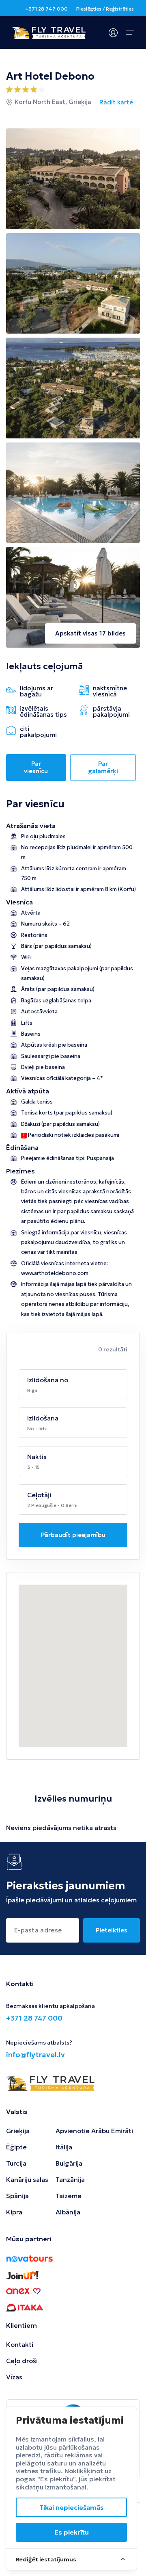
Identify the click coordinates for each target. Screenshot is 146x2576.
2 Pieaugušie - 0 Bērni (52, 1505)
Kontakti (20, 2344)
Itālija (64, 2147)
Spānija (17, 2196)
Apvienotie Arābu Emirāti (94, 2131)
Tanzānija (70, 2179)
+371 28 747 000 (46, 9)
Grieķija (18, 2131)
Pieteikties (112, 1930)
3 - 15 (33, 1467)
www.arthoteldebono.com (55, 1273)
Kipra (14, 2212)
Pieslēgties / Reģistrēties (105, 9)
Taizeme (69, 2196)
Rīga (32, 1390)
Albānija (68, 2212)
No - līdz (37, 1428)
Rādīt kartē (116, 102)
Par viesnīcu (36, 767)
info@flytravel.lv (35, 2055)
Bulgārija (69, 2163)
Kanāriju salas (27, 2179)
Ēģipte (16, 2147)
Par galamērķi (103, 767)
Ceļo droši (22, 2361)
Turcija (16, 2163)
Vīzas (14, 2377)
